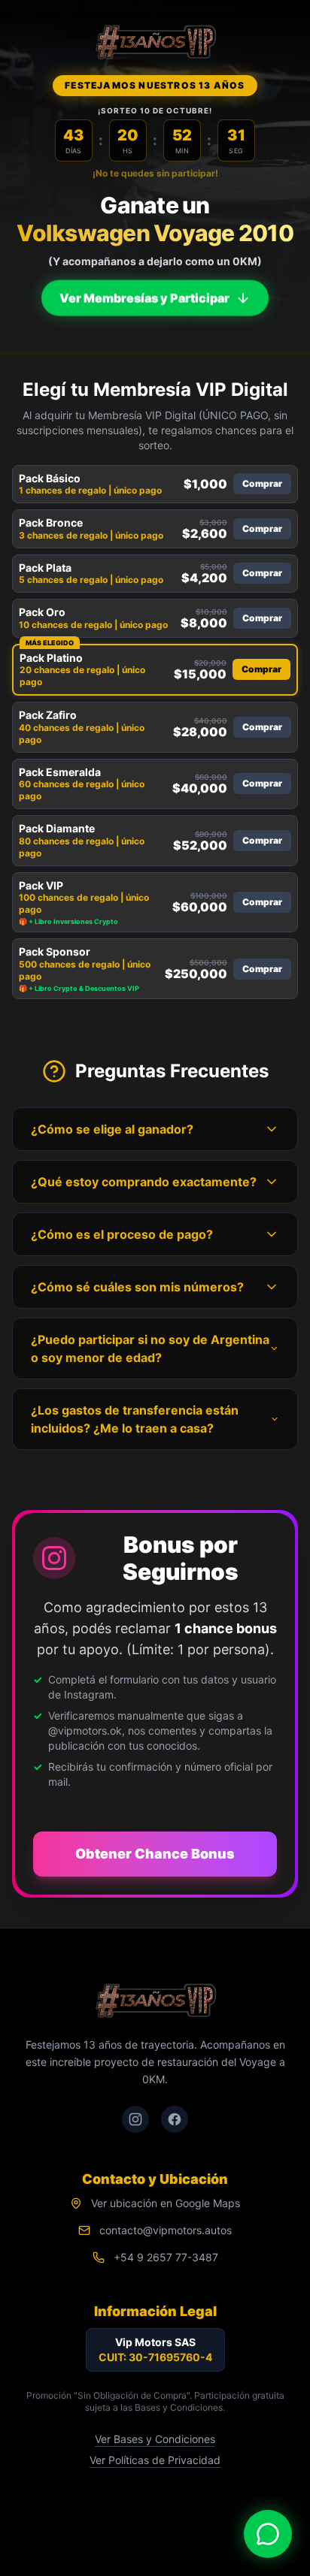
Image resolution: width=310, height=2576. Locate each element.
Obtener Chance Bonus (155, 1854)
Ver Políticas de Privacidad (155, 2460)
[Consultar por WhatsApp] (268, 2534)
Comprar (262, 483)
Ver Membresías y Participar (144, 296)
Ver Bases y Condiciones (155, 2439)
